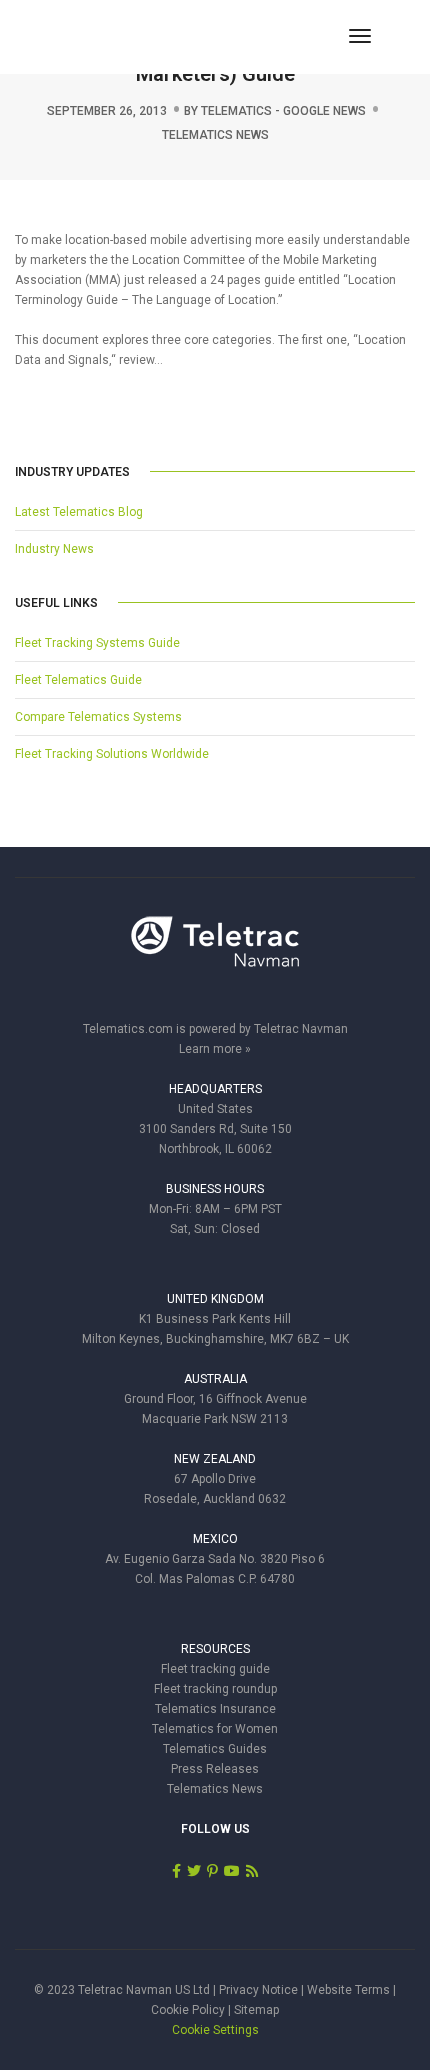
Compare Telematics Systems (98, 717)
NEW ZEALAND (215, 1459)
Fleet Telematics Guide (78, 680)
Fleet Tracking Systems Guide (97, 643)
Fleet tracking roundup (215, 1689)
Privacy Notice (258, 1990)
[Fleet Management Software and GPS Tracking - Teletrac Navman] (215, 952)
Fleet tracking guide (215, 1669)
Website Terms (348, 1990)
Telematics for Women (215, 1729)
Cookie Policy (188, 2010)
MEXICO (215, 1539)
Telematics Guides (215, 1749)
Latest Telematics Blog (79, 512)
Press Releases (215, 1769)
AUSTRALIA (215, 1379)
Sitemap (256, 2010)
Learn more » (215, 1049)
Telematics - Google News (283, 111)
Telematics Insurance (215, 1709)
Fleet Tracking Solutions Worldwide (112, 754)
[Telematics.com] (124, 36)
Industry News (54, 549)
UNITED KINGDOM (215, 1299)
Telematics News (215, 135)
